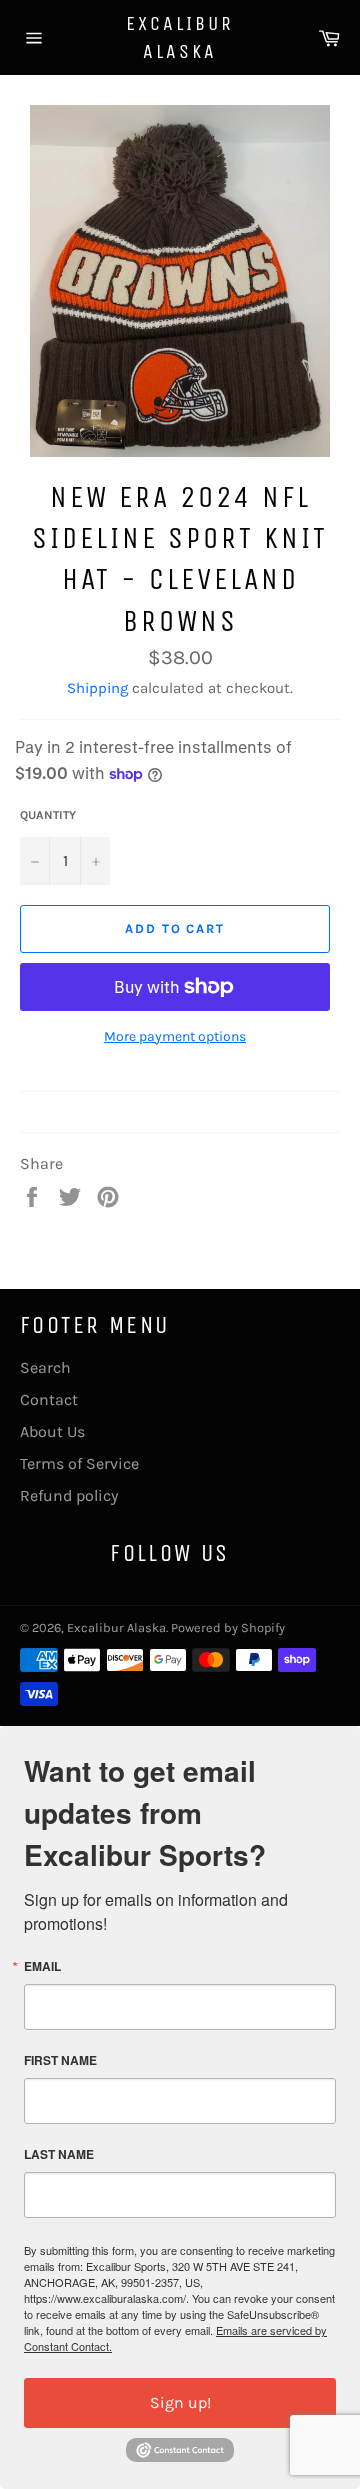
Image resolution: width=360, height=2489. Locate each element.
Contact (49, 1399)
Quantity (48, 815)
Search (45, 1367)
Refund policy (69, 1495)
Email (42, 1966)
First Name (60, 2060)
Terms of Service (79, 1463)
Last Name (59, 2154)
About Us (52, 1431)
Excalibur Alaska (180, 37)
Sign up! (180, 2402)
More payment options (175, 1036)
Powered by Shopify (228, 1627)
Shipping (97, 688)
